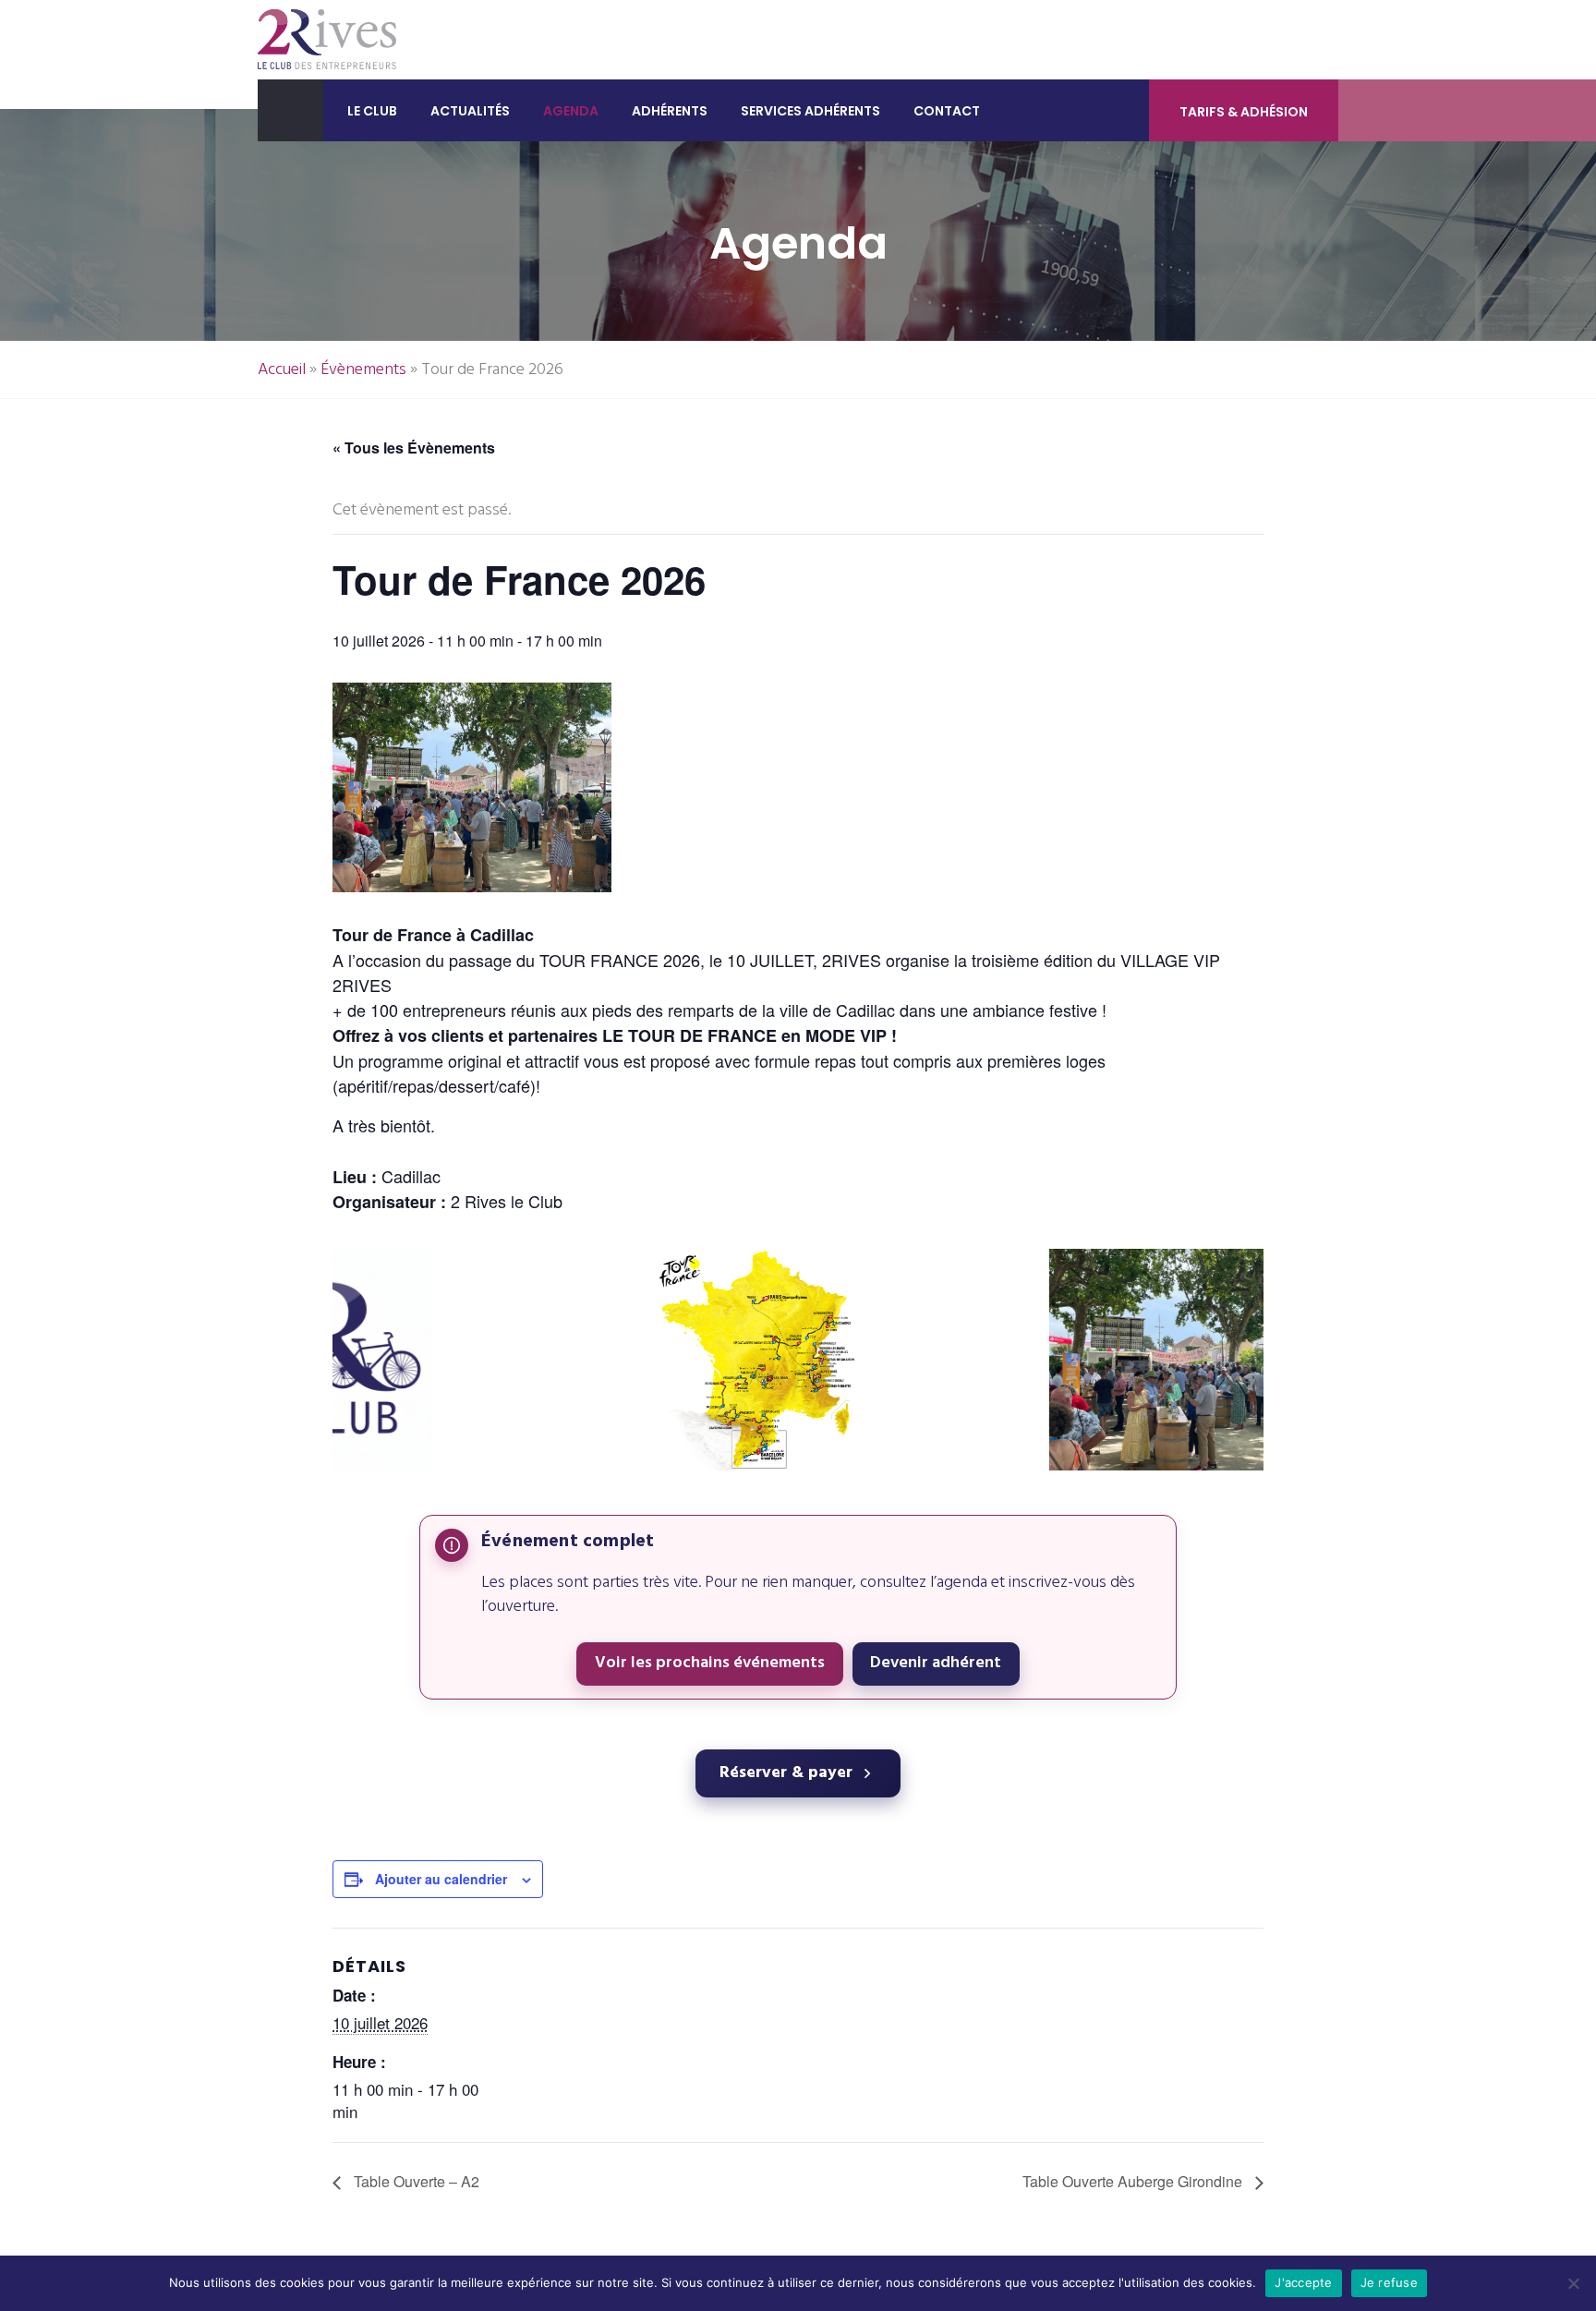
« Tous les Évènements (414, 448)
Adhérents (670, 111)
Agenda (571, 111)
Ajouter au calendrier (441, 1879)
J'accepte (1303, 2282)
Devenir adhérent (936, 1663)
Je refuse (1389, 2282)
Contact (947, 111)
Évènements (363, 370)
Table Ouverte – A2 (415, 2181)
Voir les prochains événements (710, 1663)
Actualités (470, 111)
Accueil (282, 370)
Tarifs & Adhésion (1244, 112)
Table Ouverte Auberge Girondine (1134, 2181)
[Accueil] (290, 110)
